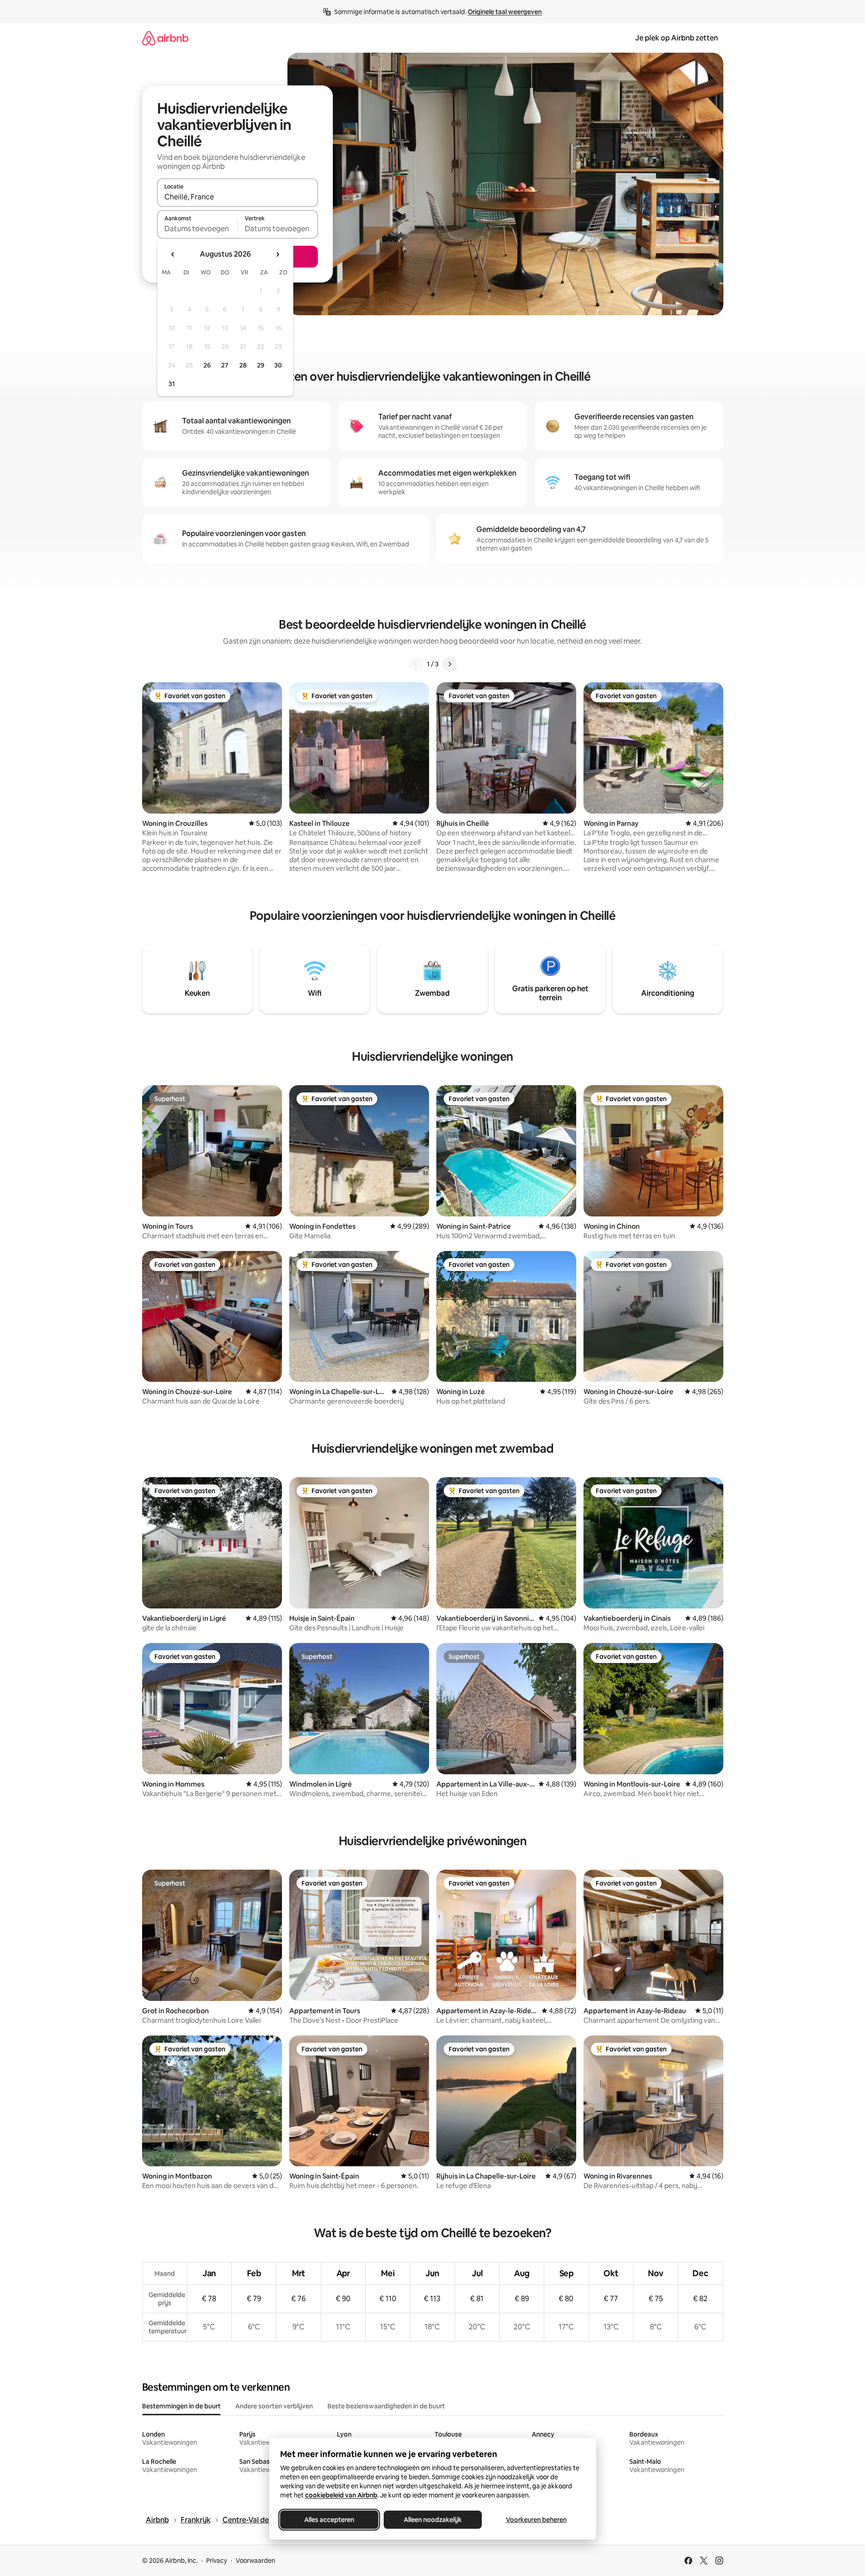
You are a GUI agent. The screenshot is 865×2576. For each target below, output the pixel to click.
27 (225, 365)
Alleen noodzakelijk (433, 2520)
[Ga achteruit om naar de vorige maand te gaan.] (173, 254)
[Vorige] (416, 664)
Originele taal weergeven (505, 12)
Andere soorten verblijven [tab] (274, 2406)
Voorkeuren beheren (536, 2520)
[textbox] (197, 228)
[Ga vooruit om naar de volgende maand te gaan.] (277, 254)
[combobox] (237, 197)
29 (261, 365)
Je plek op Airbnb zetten (677, 38)
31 (172, 384)
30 (278, 365)
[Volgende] (450, 664)
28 (243, 365)
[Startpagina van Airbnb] (165, 38)
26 (207, 365)
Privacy (217, 2561)
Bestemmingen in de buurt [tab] (181, 2406)
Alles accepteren (329, 2520)
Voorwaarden (255, 2561)
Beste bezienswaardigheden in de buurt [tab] (386, 2406)
